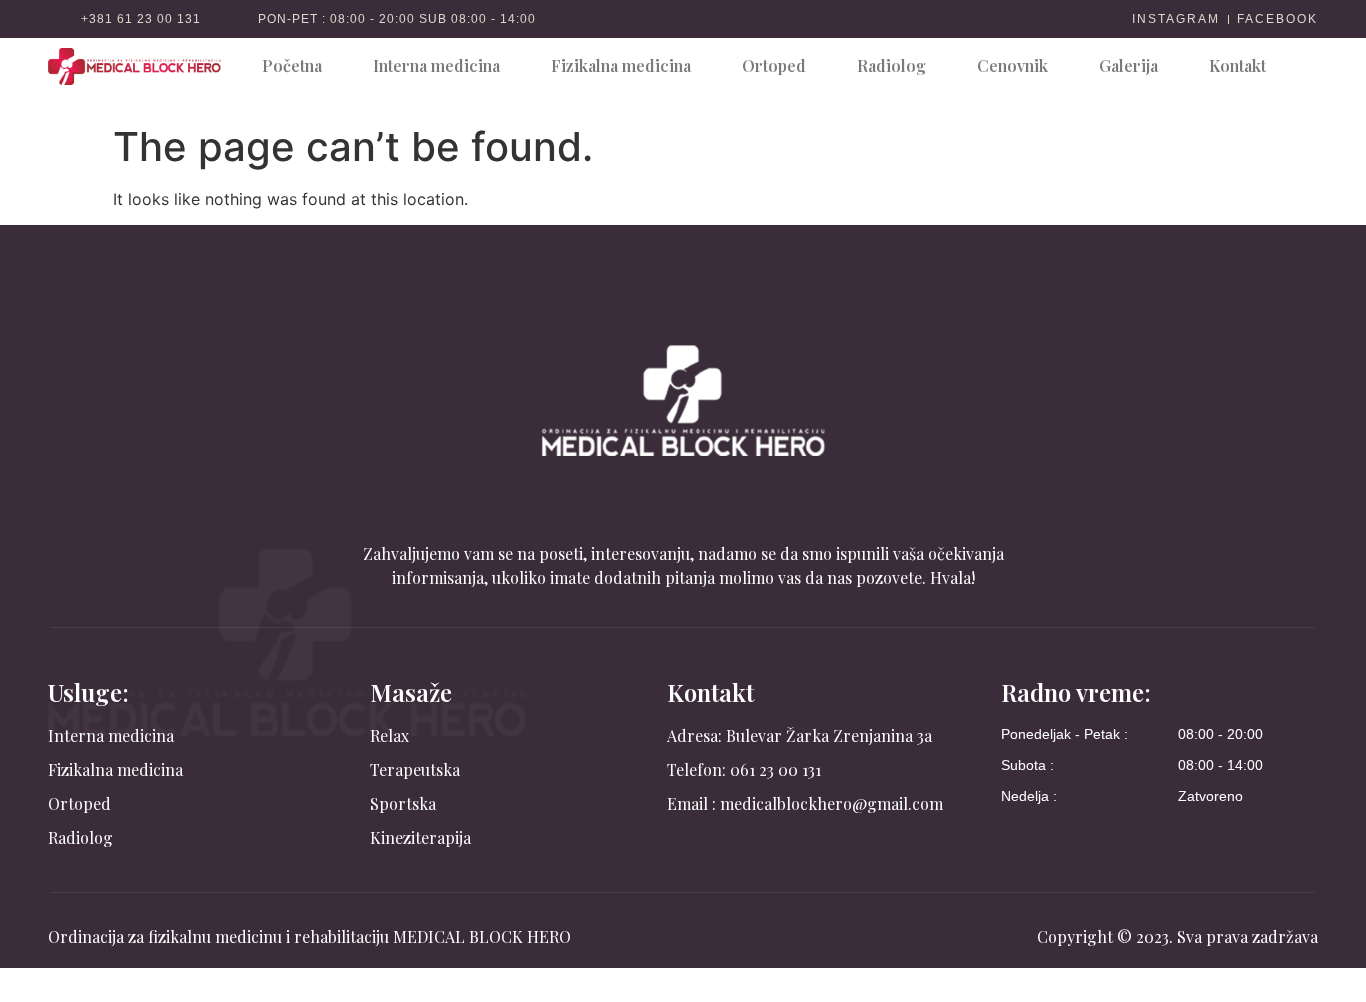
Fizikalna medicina (621, 65)
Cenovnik (1012, 65)
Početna (292, 65)
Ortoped (774, 65)
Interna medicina (436, 65)
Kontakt (1237, 65)
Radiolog (891, 65)
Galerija (1128, 65)
